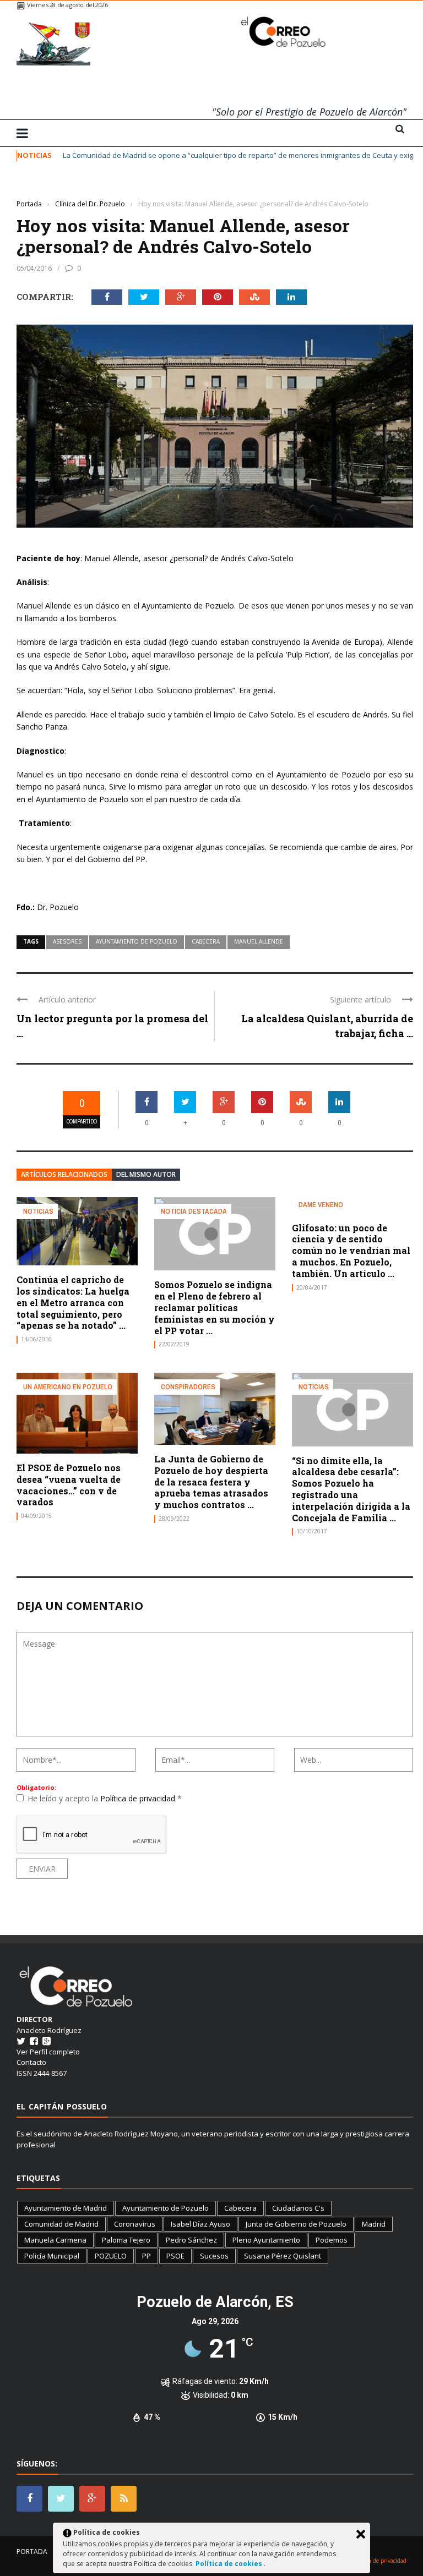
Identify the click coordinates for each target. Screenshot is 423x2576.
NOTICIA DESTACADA (194, 1211)
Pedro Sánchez (191, 2240)
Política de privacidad (139, 1798)
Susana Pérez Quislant (283, 2256)
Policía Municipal (52, 2256)
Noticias (38, 1211)
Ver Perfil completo (48, 2052)
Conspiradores (188, 1387)
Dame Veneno (321, 1205)
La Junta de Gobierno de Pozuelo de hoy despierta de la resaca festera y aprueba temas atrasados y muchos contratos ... (211, 1482)
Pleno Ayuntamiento (266, 2240)
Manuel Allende (259, 941)
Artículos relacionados (64, 1174)
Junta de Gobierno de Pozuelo (296, 2224)
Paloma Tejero (126, 2240)
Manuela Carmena (55, 2240)
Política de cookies (230, 2564)
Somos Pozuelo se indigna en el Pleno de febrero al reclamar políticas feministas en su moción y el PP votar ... (215, 1307)
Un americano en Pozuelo (68, 1387)
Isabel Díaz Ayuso (200, 2224)
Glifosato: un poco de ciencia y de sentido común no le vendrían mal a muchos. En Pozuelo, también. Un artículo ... (351, 1251)
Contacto (31, 2062)
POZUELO (111, 2256)
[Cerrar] (361, 2534)
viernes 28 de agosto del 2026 (67, 5)
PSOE (175, 2256)
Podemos (332, 2240)
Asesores (67, 941)
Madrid (374, 2224)
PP (147, 2256)
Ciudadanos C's (298, 2208)
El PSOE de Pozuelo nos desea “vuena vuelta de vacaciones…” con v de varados (69, 1485)
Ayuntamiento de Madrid (66, 2208)
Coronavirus (135, 2224)
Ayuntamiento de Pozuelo (137, 941)
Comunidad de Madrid (61, 2224)
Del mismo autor (146, 1174)
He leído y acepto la (105, 1798)
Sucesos (214, 2256)
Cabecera (206, 941)
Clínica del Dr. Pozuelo (52, 187)
